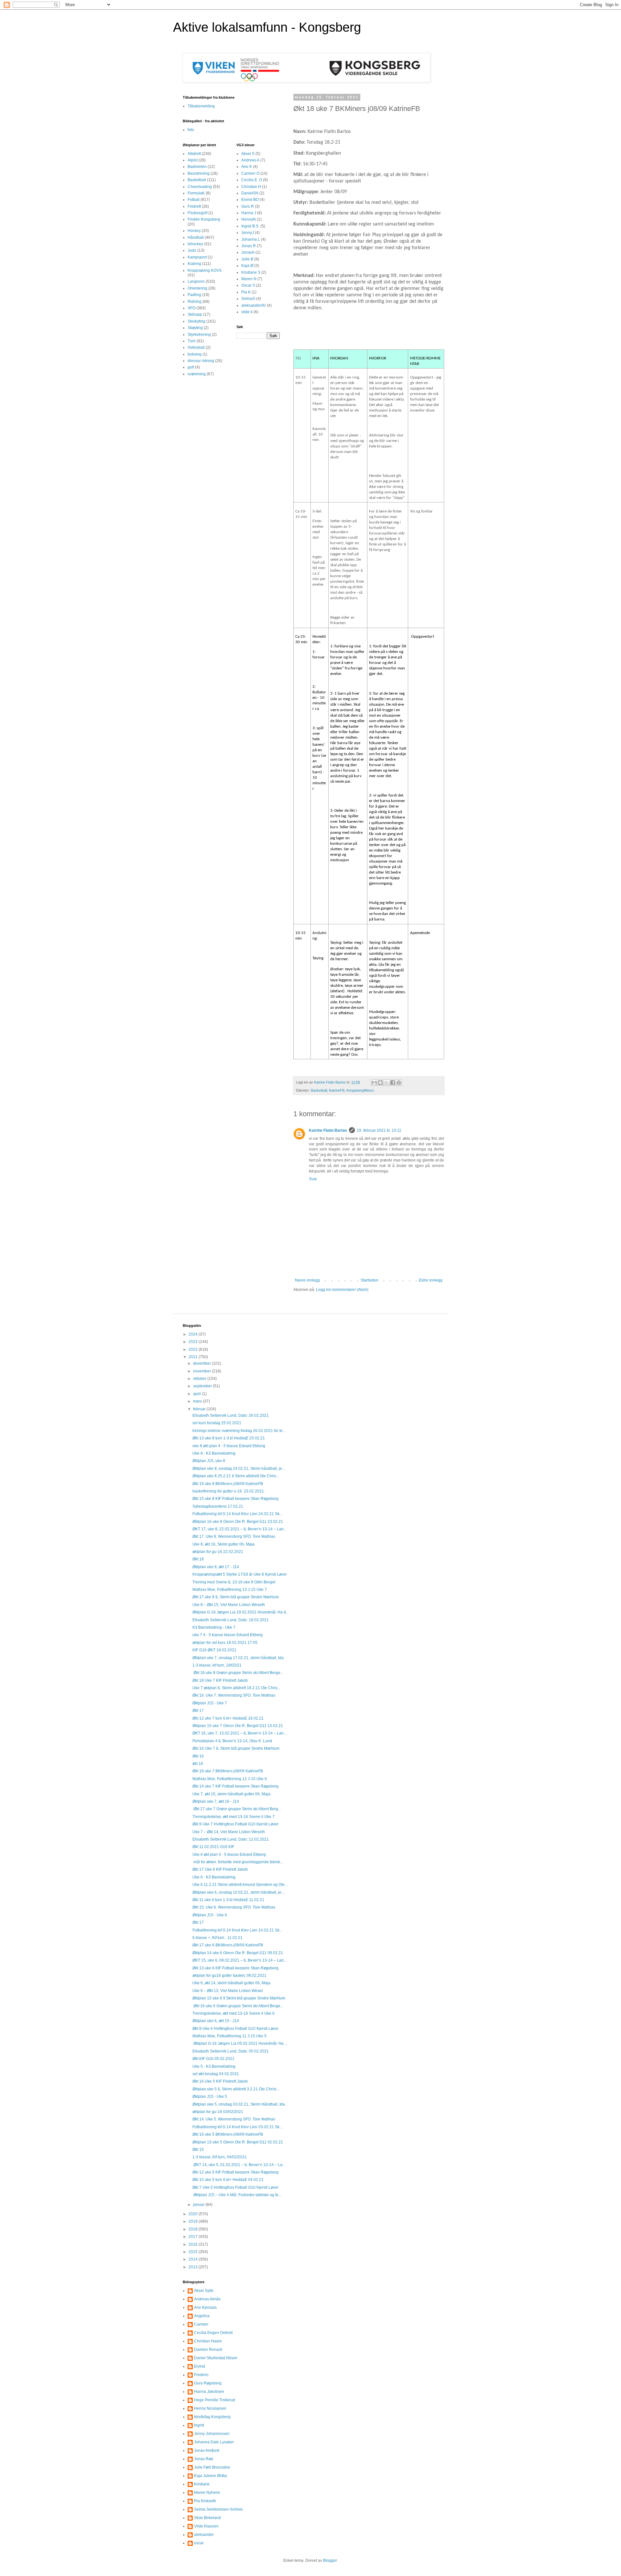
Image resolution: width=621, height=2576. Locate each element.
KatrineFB (337, 1090)
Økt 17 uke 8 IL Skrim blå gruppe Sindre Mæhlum (236, 1597)
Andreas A (250, 160)
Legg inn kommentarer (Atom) (342, 1290)
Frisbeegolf (197, 213)
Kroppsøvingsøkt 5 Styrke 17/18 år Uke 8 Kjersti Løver (240, 1574)
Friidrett (194, 206)
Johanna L (251, 239)
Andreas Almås (207, 2299)
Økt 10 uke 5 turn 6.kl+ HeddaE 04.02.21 (228, 2180)
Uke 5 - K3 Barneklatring (214, 2066)
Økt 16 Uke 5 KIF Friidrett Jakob (220, 2081)
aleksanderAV (254, 305)
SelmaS (248, 299)
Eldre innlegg (431, 1280)
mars (198, 1401)
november (202, 1371)
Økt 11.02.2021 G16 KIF (213, 1847)
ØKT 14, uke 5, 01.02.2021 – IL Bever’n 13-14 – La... (239, 2165)
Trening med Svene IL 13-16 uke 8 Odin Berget (234, 1582)
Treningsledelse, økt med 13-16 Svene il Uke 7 (234, 1817)
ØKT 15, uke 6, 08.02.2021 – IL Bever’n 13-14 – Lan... (240, 1960)
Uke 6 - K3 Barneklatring (214, 1877)
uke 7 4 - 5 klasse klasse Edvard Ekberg (228, 1635)
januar (199, 2205)
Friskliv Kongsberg (204, 219)
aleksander (204, 2535)
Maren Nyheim (207, 2493)
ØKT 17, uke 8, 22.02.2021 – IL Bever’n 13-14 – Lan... (240, 1529)
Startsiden (370, 1280)
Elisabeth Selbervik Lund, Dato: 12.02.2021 (231, 1839)
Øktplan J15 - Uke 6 (210, 1915)
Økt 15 (198, 2150)
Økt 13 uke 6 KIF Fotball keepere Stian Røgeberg (235, 1968)
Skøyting (195, 328)
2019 (194, 2221)
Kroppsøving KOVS (205, 270)
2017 (194, 2237)
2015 (194, 2252)
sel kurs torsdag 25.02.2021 (217, 1423)
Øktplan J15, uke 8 (209, 1461)
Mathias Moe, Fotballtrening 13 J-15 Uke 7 (230, 1590)
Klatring (194, 264)
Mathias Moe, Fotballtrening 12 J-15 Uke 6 (230, 1779)
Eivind (200, 2366)
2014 (194, 2259)
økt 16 (198, 1764)
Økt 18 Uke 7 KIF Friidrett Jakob (220, 1680)
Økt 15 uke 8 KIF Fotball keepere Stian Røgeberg (235, 1499)
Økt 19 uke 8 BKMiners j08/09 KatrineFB (228, 1484)
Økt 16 (198, 1756)
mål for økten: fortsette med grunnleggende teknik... (238, 1862)
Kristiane (202, 2484)
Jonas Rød (204, 2459)
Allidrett (194, 154)
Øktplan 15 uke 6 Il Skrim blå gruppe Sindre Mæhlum (239, 1998)
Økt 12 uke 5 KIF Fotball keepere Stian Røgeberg (235, 2172)
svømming (197, 374)
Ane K (247, 167)
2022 (194, 1349)
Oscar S (248, 285)
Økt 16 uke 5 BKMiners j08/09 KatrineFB (228, 2134)
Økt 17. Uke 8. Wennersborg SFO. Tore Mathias (234, 1536)
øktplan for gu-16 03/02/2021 (218, 2112)
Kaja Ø (247, 266)
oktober (200, 1379)
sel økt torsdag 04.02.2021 (216, 2074)
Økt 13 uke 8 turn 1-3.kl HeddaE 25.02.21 (229, 1438)
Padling (194, 295)
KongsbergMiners (360, 1090)
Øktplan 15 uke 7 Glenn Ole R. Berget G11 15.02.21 (238, 1726)
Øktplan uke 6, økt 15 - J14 (216, 2021)
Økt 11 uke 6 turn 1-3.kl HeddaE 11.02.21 (228, 1900)
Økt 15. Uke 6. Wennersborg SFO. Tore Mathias (234, 1907)
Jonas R (249, 246)
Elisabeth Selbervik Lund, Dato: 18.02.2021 (231, 1620)
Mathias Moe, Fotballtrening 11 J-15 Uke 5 (229, 2036)
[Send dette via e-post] (374, 1083)
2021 (194, 1357)
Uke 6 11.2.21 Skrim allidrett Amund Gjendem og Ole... (240, 1885)
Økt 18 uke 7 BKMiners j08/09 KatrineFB (228, 1771)
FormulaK (196, 193)
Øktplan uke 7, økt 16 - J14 (216, 1801)
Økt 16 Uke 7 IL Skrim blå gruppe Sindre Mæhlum (236, 1748)
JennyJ (248, 233)
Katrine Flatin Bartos (328, 1130)
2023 (194, 1342)
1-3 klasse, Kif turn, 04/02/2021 (220, 2157)
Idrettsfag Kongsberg (212, 2417)
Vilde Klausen (206, 2526)
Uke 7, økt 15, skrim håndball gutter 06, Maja (231, 1794)
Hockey (194, 231)
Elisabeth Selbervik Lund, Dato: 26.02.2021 (231, 1415)
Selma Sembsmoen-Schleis (218, 2509)
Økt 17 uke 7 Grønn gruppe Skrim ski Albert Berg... (237, 1809)
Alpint (193, 160)
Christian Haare (208, 2341)
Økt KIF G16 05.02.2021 (213, 2059)
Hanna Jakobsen (209, 2392)
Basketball (319, 1090)
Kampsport (197, 257)
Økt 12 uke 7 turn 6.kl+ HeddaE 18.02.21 (228, 1718)
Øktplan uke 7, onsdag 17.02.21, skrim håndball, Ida (238, 1658)
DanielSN (250, 193)
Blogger (330, 2560)
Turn (192, 341)
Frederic (201, 2375)
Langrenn (196, 281)
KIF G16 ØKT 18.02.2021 (214, 1650)
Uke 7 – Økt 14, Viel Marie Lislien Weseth (229, 1832)
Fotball (194, 200)
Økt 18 (198, 1559)
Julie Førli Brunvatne (212, 2467)
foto (191, 130)
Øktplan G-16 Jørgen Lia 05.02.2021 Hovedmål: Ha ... (240, 2043)
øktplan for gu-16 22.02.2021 (218, 1552)
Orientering (197, 288)
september (203, 1386)
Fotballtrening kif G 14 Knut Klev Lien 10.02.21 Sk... (237, 1930)
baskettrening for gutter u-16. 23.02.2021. (229, 1491)
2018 (194, 2229)
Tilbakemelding (201, 106)
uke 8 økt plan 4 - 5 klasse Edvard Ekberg (229, 1446)
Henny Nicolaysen (210, 2408)
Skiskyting (196, 321)
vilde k (247, 312)
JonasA (248, 252)
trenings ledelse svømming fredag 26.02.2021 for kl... (239, 1431)
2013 (194, 2267)
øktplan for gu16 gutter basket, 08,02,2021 (229, 1976)
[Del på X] (387, 1083)
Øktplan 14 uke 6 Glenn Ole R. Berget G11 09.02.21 (238, 1953)
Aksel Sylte (204, 2291)
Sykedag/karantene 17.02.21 (218, 1506)
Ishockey (195, 244)
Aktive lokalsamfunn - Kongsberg (267, 27)
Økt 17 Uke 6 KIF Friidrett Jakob (220, 1869)
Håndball (196, 237)
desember (202, 1363)
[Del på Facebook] (393, 1083)
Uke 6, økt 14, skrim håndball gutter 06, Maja (231, 1983)
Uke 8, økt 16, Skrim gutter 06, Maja (223, 1544)
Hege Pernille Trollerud (215, 2400)
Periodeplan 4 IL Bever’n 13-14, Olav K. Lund (232, 1741)
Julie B (247, 259)
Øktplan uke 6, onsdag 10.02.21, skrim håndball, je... (238, 1892)
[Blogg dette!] (380, 1083)
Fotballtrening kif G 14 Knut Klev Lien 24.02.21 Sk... (237, 1514)
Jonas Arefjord (207, 2450)
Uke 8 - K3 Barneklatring (214, 1453)
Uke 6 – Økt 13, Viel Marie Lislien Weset (228, 1991)
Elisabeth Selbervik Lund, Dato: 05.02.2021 (231, 2051)
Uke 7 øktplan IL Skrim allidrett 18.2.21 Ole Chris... (236, 1688)
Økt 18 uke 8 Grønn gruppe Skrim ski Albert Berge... (238, 1673)
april (197, 1394)
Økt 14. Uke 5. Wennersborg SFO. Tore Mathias (234, 2119)
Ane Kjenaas (205, 2307)
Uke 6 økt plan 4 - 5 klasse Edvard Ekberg (229, 1855)
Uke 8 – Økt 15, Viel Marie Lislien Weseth (229, 1605)
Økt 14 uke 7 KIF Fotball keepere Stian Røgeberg (235, 1786)
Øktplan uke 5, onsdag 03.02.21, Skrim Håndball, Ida (239, 2104)
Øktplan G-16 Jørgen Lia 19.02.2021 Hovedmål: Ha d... (241, 1612)
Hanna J (249, 213)
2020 (194, 2214)
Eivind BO (250, 200)
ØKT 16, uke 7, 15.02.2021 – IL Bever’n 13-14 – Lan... (240, 1733)
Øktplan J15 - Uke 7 (210, 1703)
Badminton (197, 167)
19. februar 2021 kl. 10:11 (379, 1130)
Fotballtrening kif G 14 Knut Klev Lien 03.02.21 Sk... (237, 2127)
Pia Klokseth (205, 2501)
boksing (195, 354)
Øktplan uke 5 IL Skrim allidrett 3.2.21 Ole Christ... (236, 2089)
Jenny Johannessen (212, 2434)
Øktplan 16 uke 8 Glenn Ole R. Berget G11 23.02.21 (238, 1522)
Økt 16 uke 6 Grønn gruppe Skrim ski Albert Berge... (238, 2006)
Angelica (202, 2316)
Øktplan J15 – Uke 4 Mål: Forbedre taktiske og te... (237, 2195)
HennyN (249, 219)
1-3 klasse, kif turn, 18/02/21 (217, 1665)
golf (191, 367)
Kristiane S (251, 272)
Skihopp (195, 314)
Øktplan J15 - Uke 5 (210, 2097)
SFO (191, 308)
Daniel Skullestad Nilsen (216, 2358)
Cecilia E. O (252, 180)
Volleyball (196, 347)
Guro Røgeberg (208, 2383)
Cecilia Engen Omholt (213, 2333)
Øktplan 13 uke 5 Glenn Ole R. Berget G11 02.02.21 (238, 2142)
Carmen (201, 2324)
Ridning (195, 302)
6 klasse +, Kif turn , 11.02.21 (218, 1938)
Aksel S (248, 154)
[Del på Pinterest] (399, 1083)
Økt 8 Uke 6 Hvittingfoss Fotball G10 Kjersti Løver (235, 2029)
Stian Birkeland (207, 2518)
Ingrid (199, 2425)
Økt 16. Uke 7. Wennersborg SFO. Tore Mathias (234, 1695)
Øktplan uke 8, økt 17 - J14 (216, 1567)
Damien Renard (208, 2350)
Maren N (249, 279)
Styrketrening (199, 335)
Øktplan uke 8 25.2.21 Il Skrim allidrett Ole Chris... (236, 1476)
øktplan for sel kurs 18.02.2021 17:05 (225, 1643)
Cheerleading (200, 187)
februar (200, 1409)
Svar (313, 1179)
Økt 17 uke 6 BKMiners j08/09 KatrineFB (228, 1945)
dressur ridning (201, 361)
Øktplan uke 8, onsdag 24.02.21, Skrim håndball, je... (239, 1469)
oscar (199, 2543)
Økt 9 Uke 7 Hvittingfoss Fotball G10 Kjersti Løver (235, 1824)
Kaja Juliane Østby (211, 2476)
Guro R (248, 206)
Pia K (246, 292)
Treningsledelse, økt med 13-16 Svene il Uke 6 (234, 2013)
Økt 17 (198, 1711)
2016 (194, 2244)
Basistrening (199, 173)
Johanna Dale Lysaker (214, 2442)
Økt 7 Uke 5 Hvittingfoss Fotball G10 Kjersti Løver (235, 2187)
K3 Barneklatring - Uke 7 (214, 1627)
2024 (194, 1334)
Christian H (251, 187)
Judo (192, 250)
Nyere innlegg (307, 1280)
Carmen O (250, 173)
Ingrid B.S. (250, 226)
